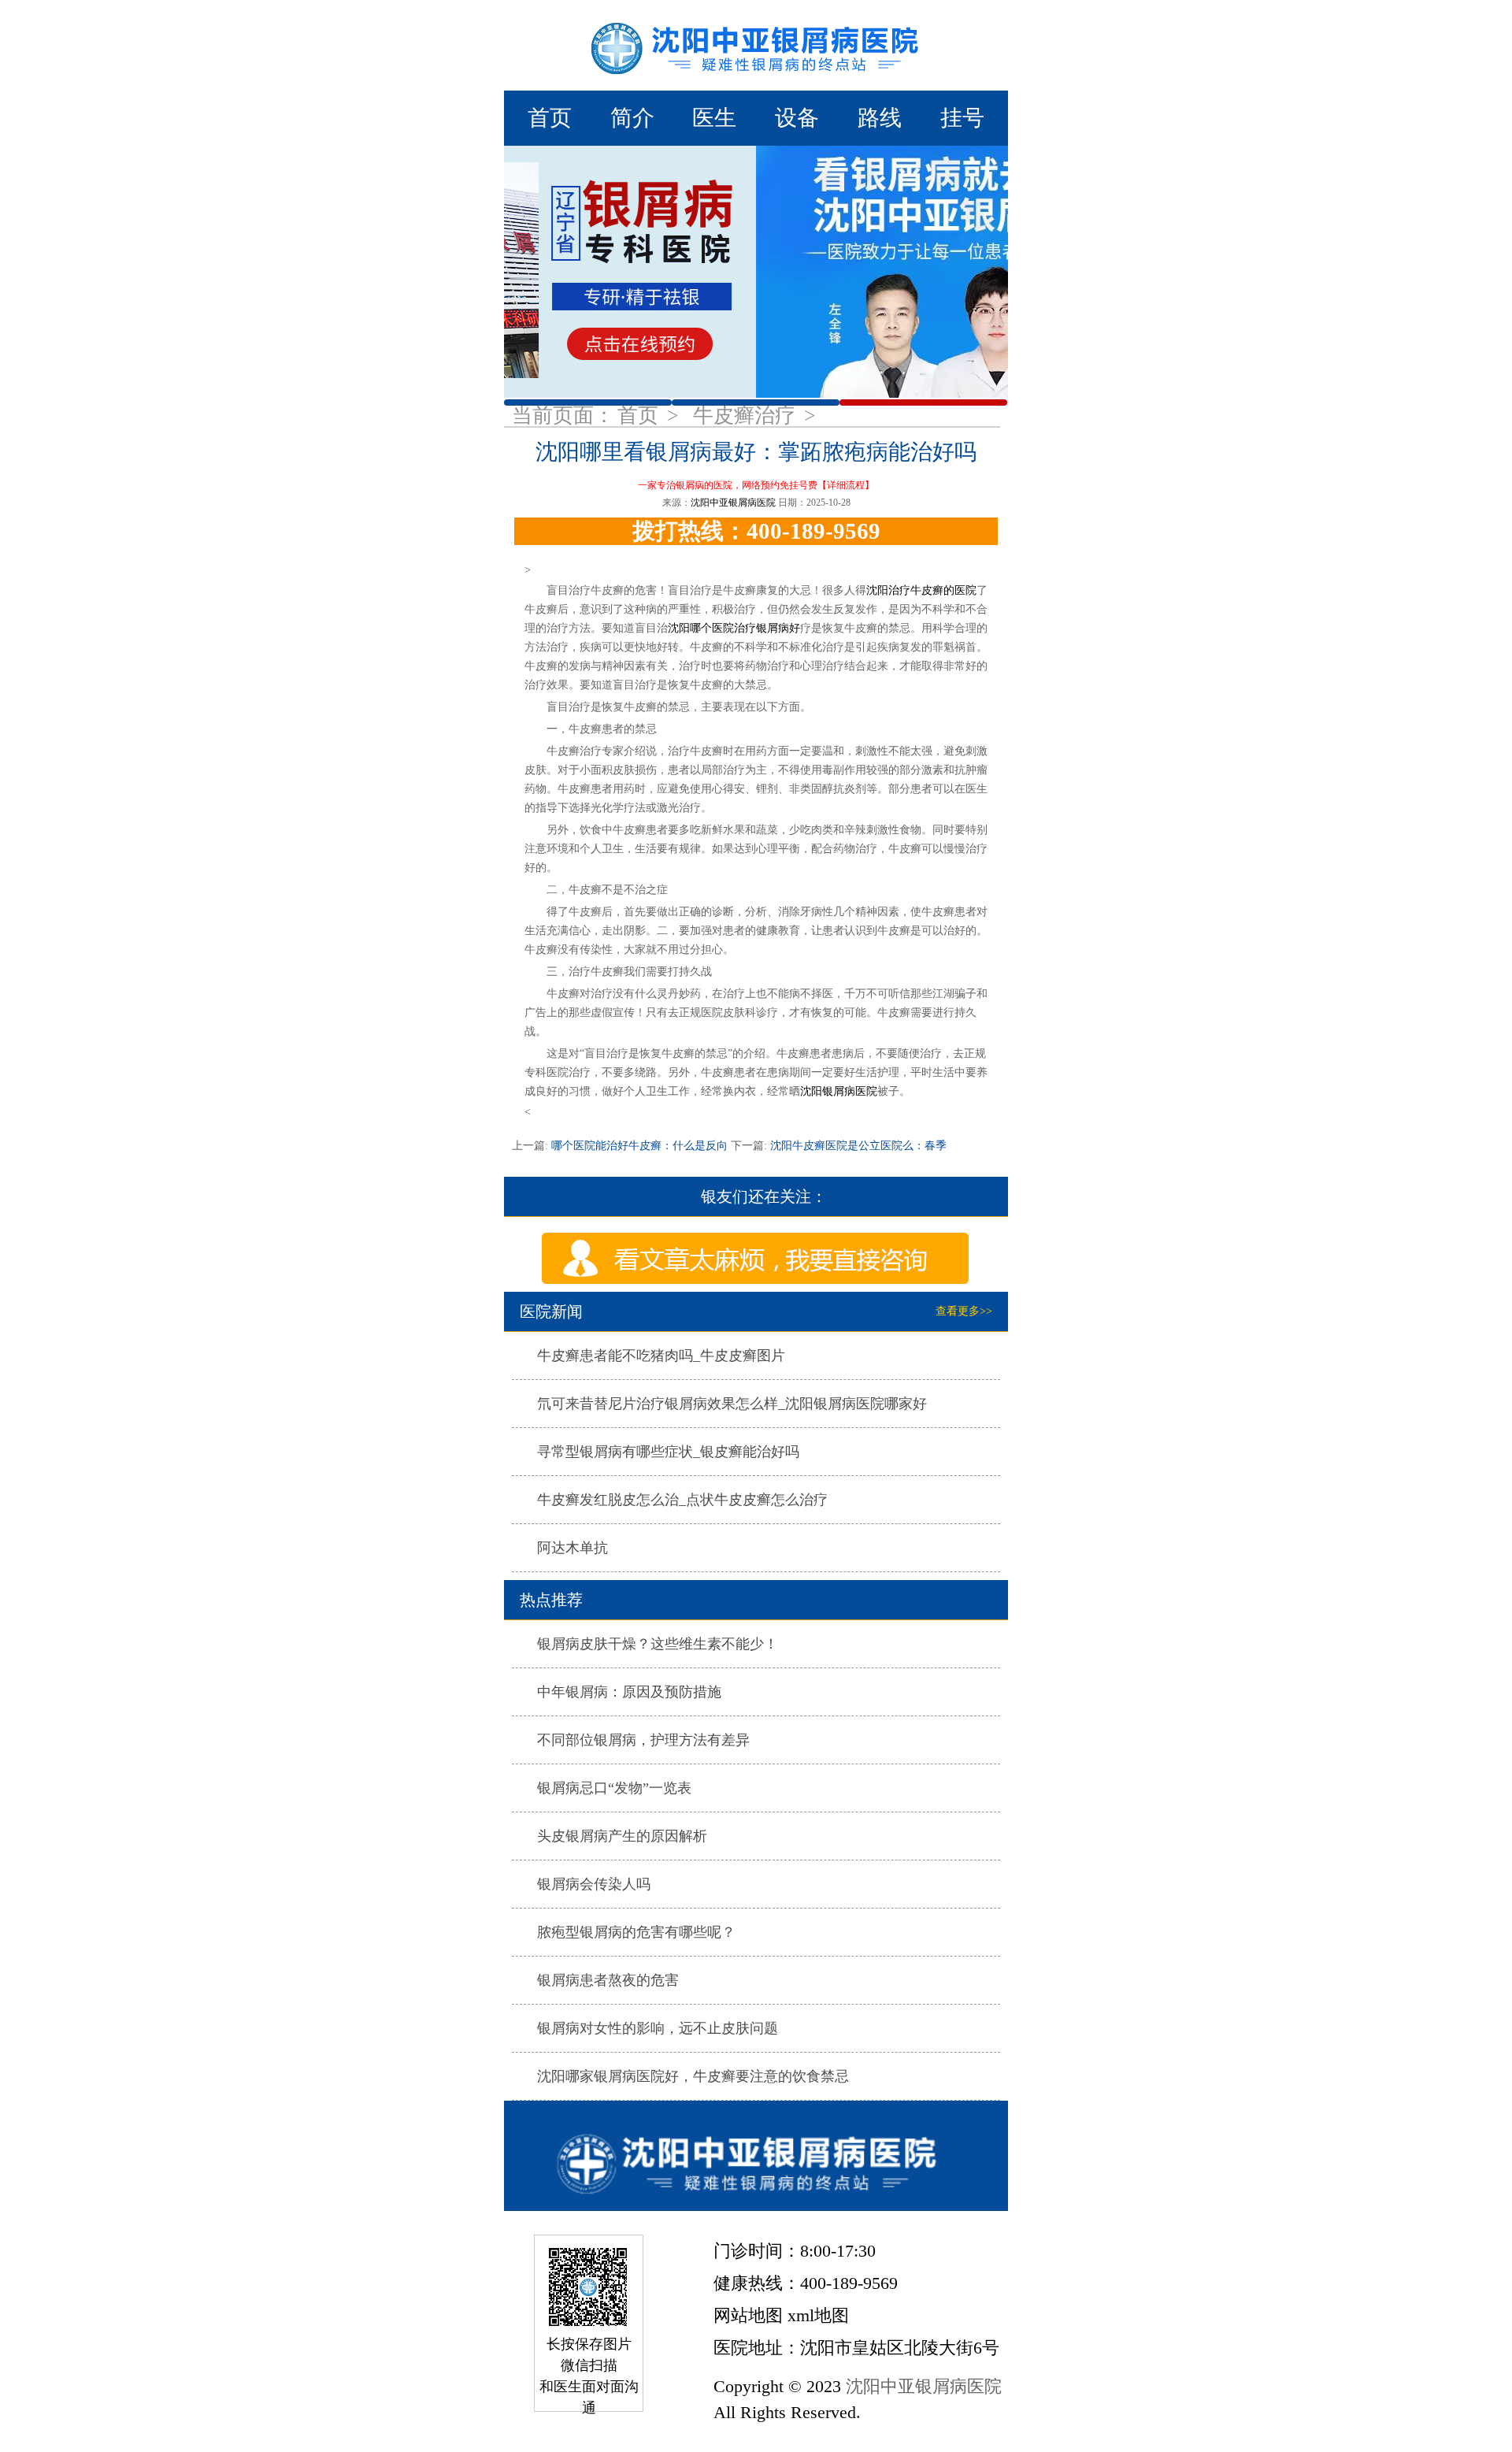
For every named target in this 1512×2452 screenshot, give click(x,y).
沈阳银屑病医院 (839, 1091)
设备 (797, 118)
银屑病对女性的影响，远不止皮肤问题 (658, 2028)
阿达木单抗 (573, 1548)
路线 (880, 118)
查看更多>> (964, 1311)
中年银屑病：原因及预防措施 (629, 1692)
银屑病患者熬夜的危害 (608, 1980)
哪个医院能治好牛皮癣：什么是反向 (639, 1146)
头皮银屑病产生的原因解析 (622, 1836)
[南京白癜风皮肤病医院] (756, 45)
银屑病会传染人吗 (594, 1884)
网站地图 (748, 2315)
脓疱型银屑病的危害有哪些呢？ (636, 1932)
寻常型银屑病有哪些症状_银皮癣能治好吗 (668, 1452)
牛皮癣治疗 (747, 415)
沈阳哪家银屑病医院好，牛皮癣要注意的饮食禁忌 (693, 2076)
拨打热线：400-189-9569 (756, 531)
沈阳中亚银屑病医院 (733, 503)
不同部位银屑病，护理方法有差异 (643, 1740)
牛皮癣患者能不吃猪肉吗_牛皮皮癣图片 (661, 1356)
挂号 (962, 118)
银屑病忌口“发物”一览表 (614, 1788)
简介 (632, 118)
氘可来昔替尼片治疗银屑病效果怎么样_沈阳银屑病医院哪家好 (732, 1404)
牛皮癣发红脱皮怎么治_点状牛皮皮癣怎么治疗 (682, 1500)
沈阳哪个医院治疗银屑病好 (734, 628)
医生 (714, 118)
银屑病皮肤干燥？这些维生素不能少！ (658, 1644)
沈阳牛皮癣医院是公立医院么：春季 (857, 1146)
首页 (550, 118)
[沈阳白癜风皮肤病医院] (756, 2156)
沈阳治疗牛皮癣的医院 (921, 590)
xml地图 (818, 2315)
